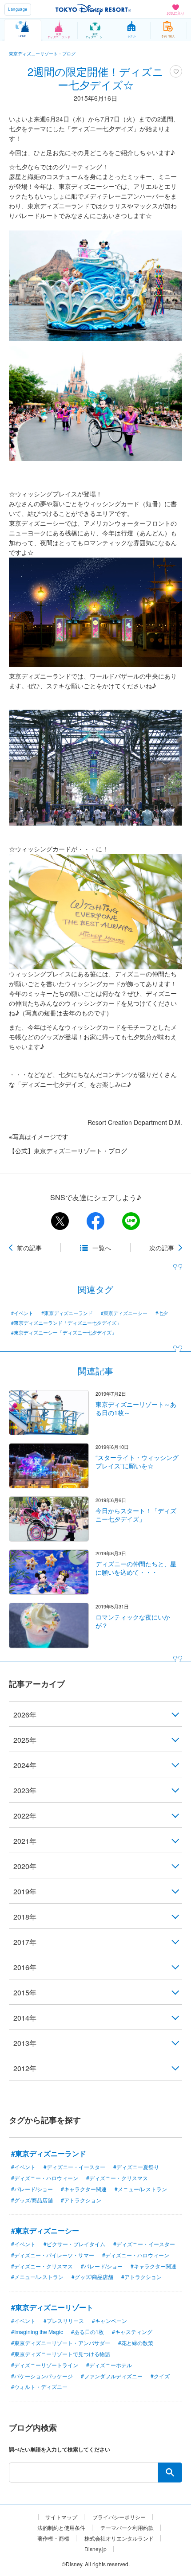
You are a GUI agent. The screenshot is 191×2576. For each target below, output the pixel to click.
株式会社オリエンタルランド (119, 2538)
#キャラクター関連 (84, 2189)
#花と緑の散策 (136, 2343)
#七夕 (162, 1313)
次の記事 (162, 1248)
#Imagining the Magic (37, 2332)
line (131, 1221)
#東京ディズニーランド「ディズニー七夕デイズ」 (66, 1323)
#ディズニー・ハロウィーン (45, 2178)
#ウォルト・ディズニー (39, 2387)
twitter (60, 1221)
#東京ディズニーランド (67, 1313)
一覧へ (102, 1248)
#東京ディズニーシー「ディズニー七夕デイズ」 (64, 1333)
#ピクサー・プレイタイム (74, 2244)
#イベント (22, 1313)
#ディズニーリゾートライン (45, 2365)
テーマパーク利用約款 (127, 2528)
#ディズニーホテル (109, 2365)
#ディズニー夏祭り (136, 2167)
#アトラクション (81, 2200)
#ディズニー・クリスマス (117, 2178)
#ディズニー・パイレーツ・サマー (53, 2255)
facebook (95, 1221)
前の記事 (29, 1248)
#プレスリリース (64, 2320)
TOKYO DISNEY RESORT (93, 9)
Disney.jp (95, 2549)
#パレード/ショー (32, 2189)
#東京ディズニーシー (124, 1313)
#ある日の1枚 (88, 2332)
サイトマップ (61, 2517)
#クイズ (160, 2376)
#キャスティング (132, 2332)
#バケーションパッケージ (42, 2376)
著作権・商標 (53, 2538)
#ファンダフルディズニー (112, 2376)
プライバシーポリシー (119, 2517)
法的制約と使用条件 (61, 2528)
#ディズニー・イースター (74, 2167)
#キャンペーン (109, 2320)
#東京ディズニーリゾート (52, 2307)
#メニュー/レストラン (141, 2189)
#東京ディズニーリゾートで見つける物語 (61, 2354)
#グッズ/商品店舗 (32, 2200)
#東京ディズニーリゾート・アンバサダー (61, 2343)
